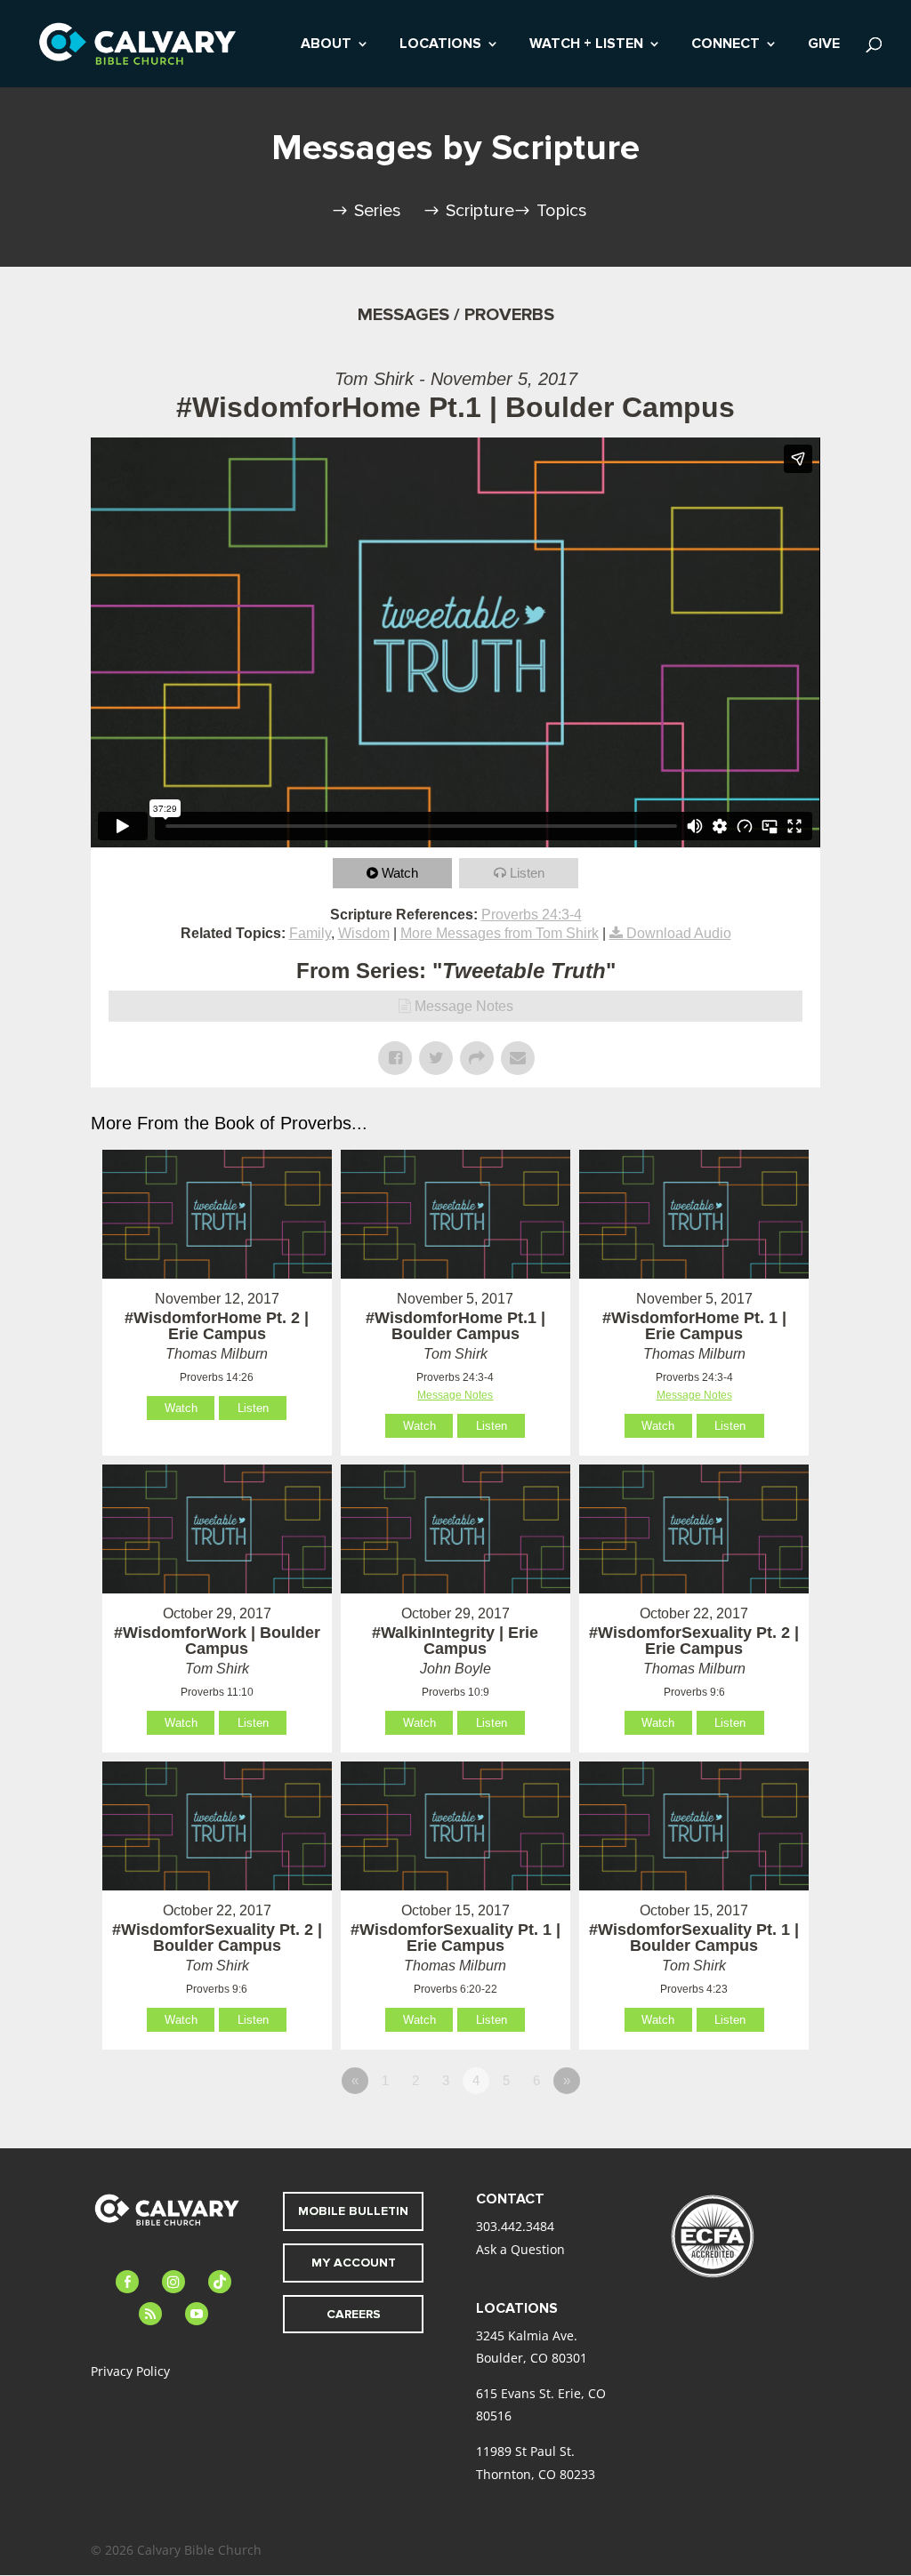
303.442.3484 (515, 2226)
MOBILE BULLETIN (353, 2211)
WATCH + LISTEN (586, 45)
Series (378, 211)
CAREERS (354, 2314)
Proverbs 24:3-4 (532, 915)
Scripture (480, 211)
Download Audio (679, 933)
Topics (562, 211)
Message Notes (464, 1006)
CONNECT (726, 45)
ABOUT (326, 45)
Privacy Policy (130, 2371)
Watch (400, 873)
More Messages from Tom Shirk (500, 933)
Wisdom (364, 933)
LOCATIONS (440, 45)
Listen (527, 873)
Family (310, 933)
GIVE (824, 45)
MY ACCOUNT (354, 2263)
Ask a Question (520, 2249)
